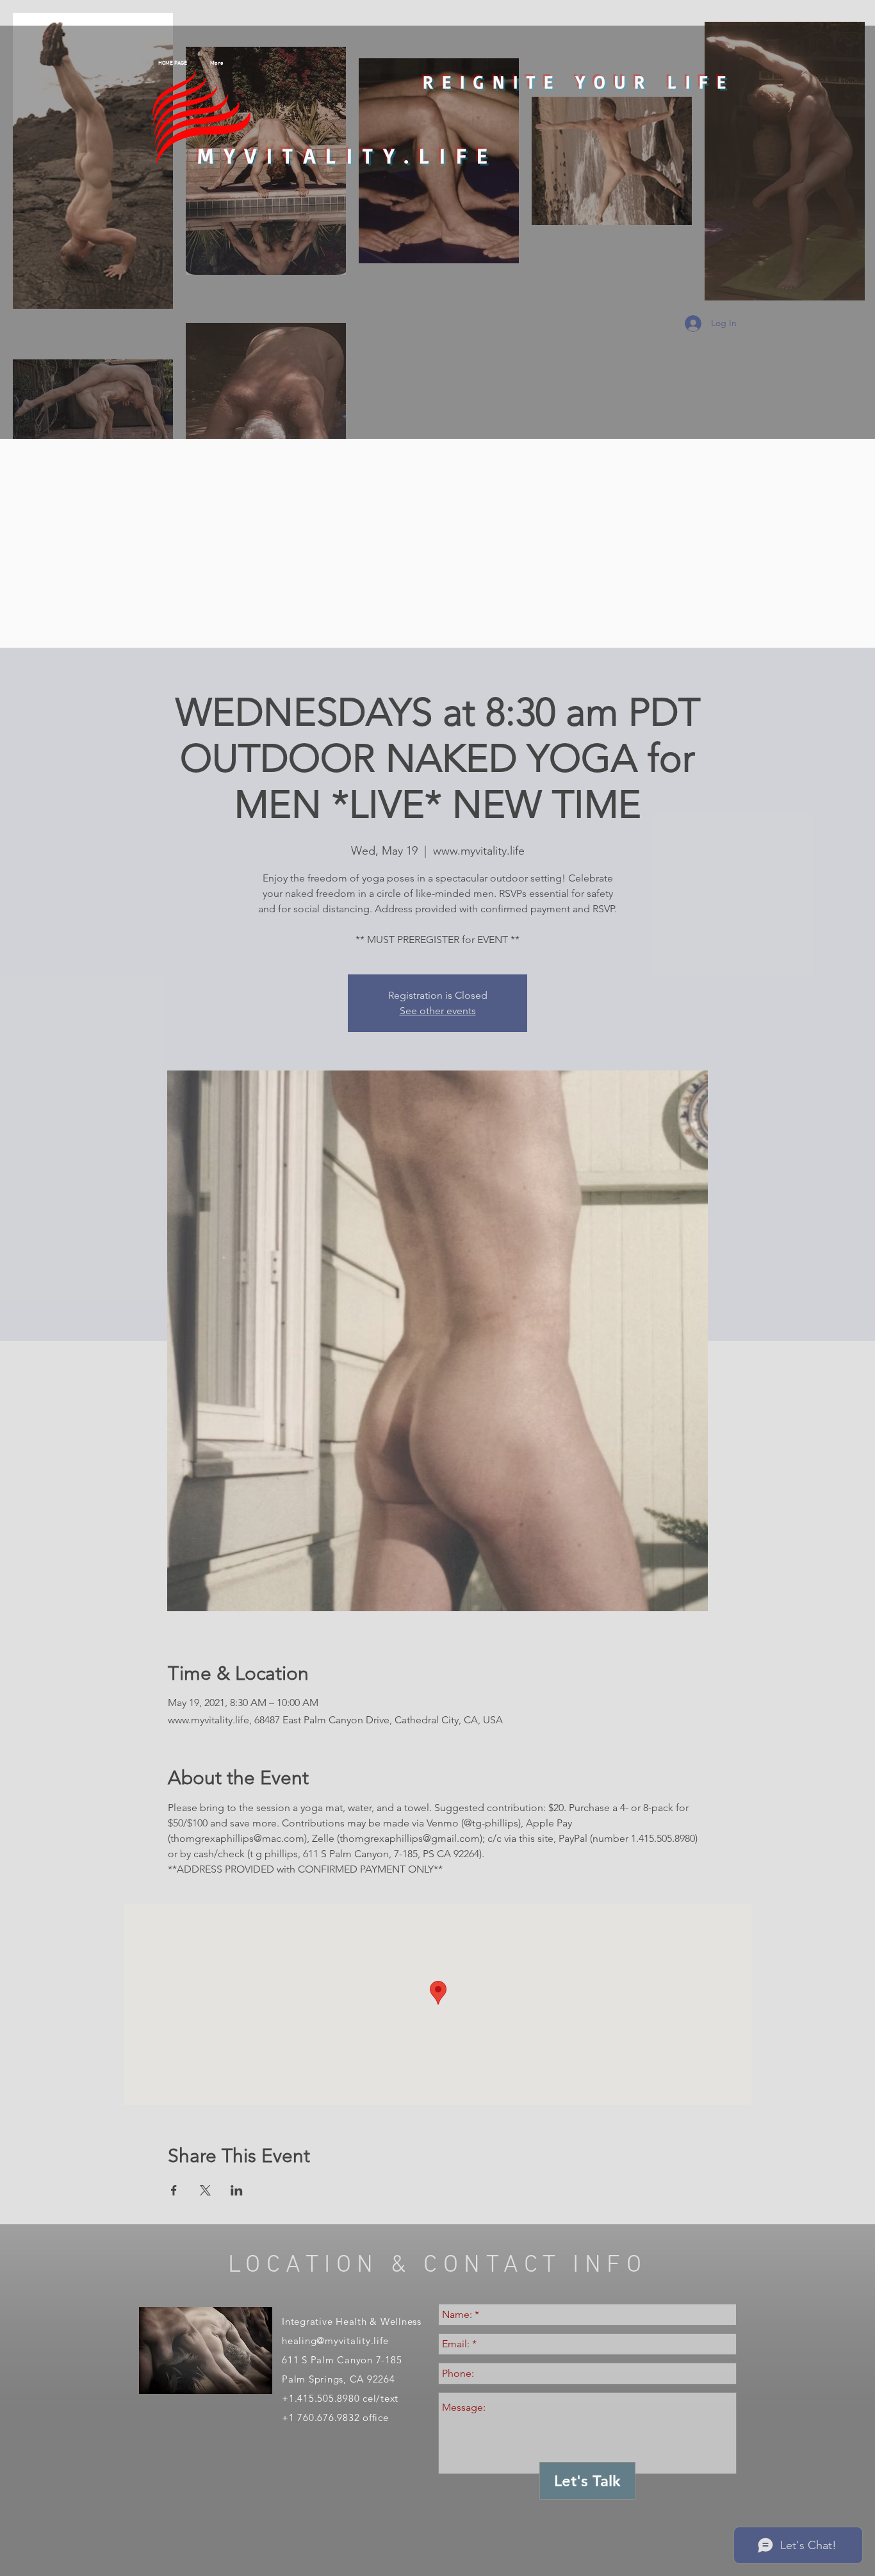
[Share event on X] (205, 2190)
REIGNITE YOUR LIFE (579, 82)
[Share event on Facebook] (174, 2190)
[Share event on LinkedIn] (237, 2190)
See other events (438, 1011)
